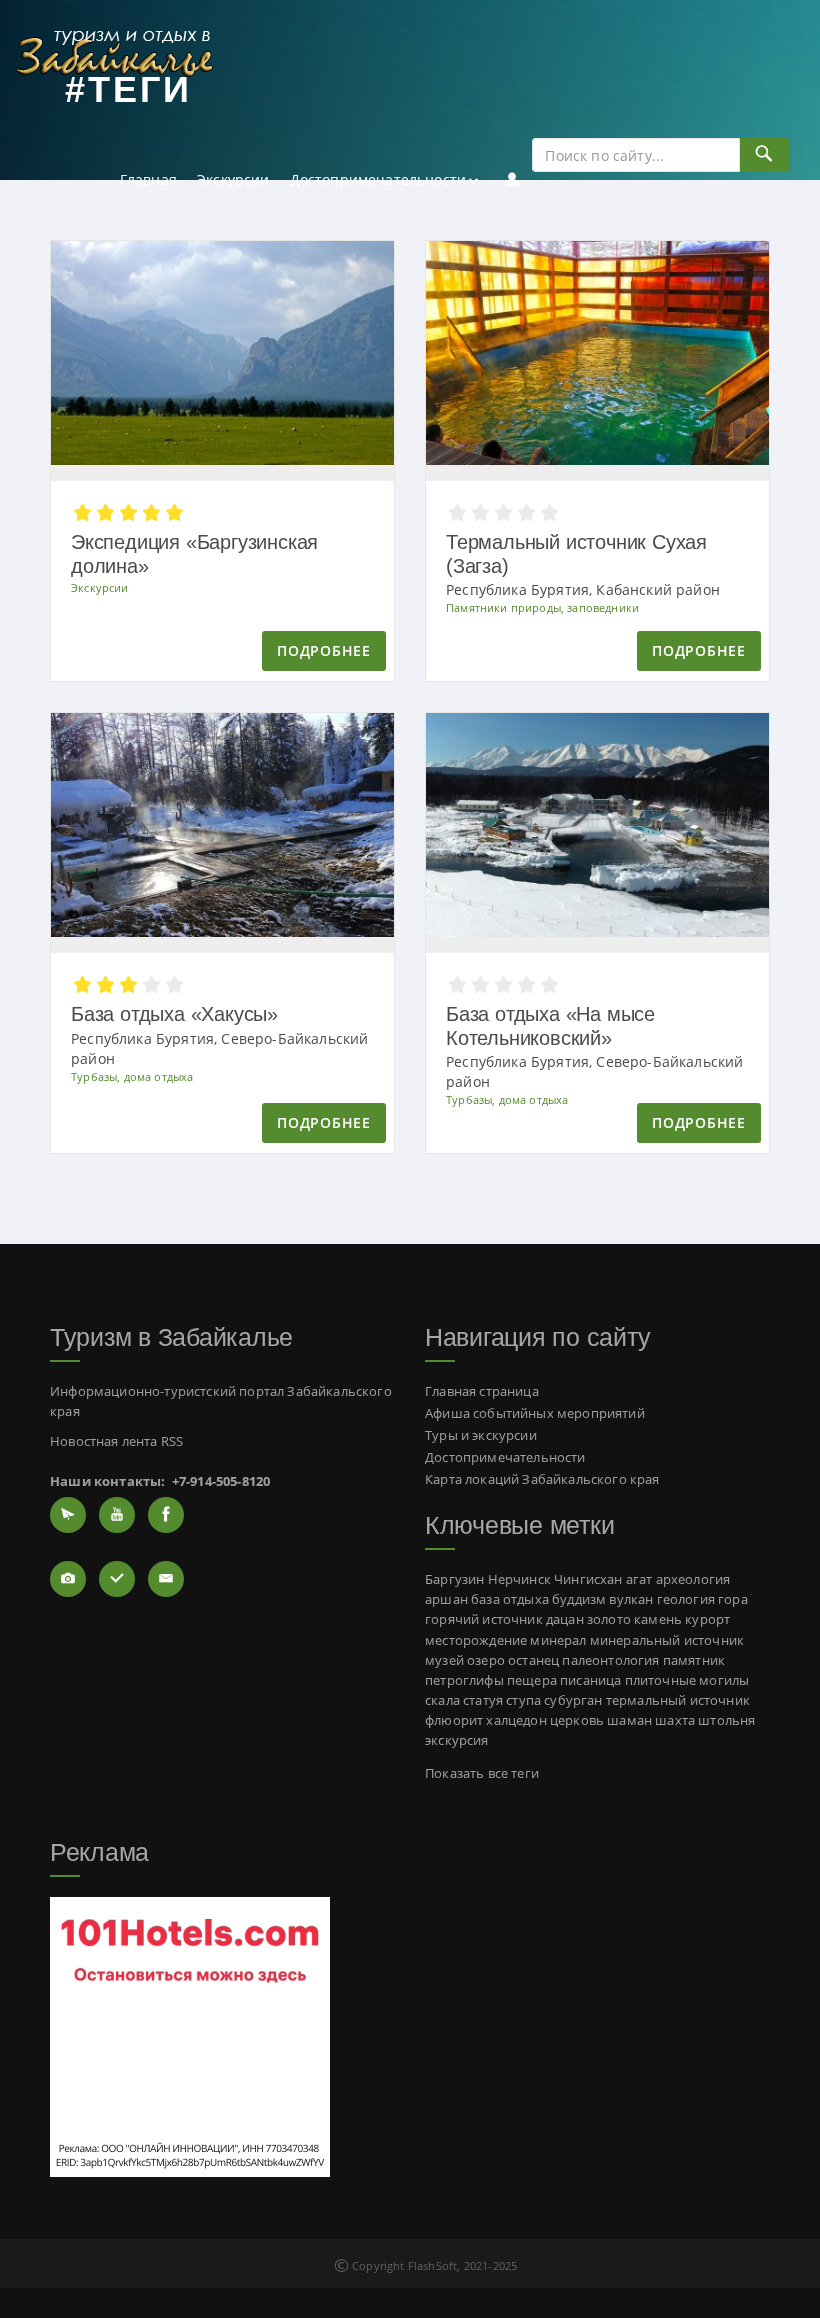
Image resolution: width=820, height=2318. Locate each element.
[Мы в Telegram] (68, 1515)
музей (444, 1660)
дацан (565, 1619)
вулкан (631, 1599)
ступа (523, 1700)
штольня (726, 1720)
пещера (532, 1680)
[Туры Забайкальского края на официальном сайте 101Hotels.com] (190, 2035)
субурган (573, 1700)
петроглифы (464, 1680)
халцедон (516, 1720)
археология (693, 1579)
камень (658, 1619)
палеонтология (610, 1660)
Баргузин (454, 1579)
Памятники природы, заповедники (542, 607)
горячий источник (484, 1619)
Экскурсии (233, 179)
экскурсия (457, 1740)
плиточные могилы (687, 1680)
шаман (629, 1720)
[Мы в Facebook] (166, 1515)
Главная (148, 179)
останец (533, 1660)
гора (733, 1599)
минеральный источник (667, 1640)
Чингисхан (588, 1579)
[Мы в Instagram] (68, 1579)
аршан (446, 1599)
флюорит (454, 1720)
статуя (483, 1700)
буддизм (579, 1599)
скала (442, 1700)
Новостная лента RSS (116, 1441)
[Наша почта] (166, 1579)
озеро (486, 1660)
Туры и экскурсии (481, 1435)
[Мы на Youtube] (117, 1515)
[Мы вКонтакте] (117, 1579)
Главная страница (482, 1391)
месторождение (476, 1640)
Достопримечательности (378, 179)
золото (609, 1619)
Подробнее (323, 650)
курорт (707, 1619)
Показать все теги (482, 1773)
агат (639, 1579)
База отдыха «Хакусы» (174, 1014)
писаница (590, 1680)
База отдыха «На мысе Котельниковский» (550, 1026)
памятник (694, 1660)
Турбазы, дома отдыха (132, 1076)
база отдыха (510, 1599)
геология (686, 1599)
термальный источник (678, 1700)
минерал (558, 1640)
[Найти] (764, 155)
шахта (675, 1720)
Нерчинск (519, 1579)
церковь (577, 1720)
